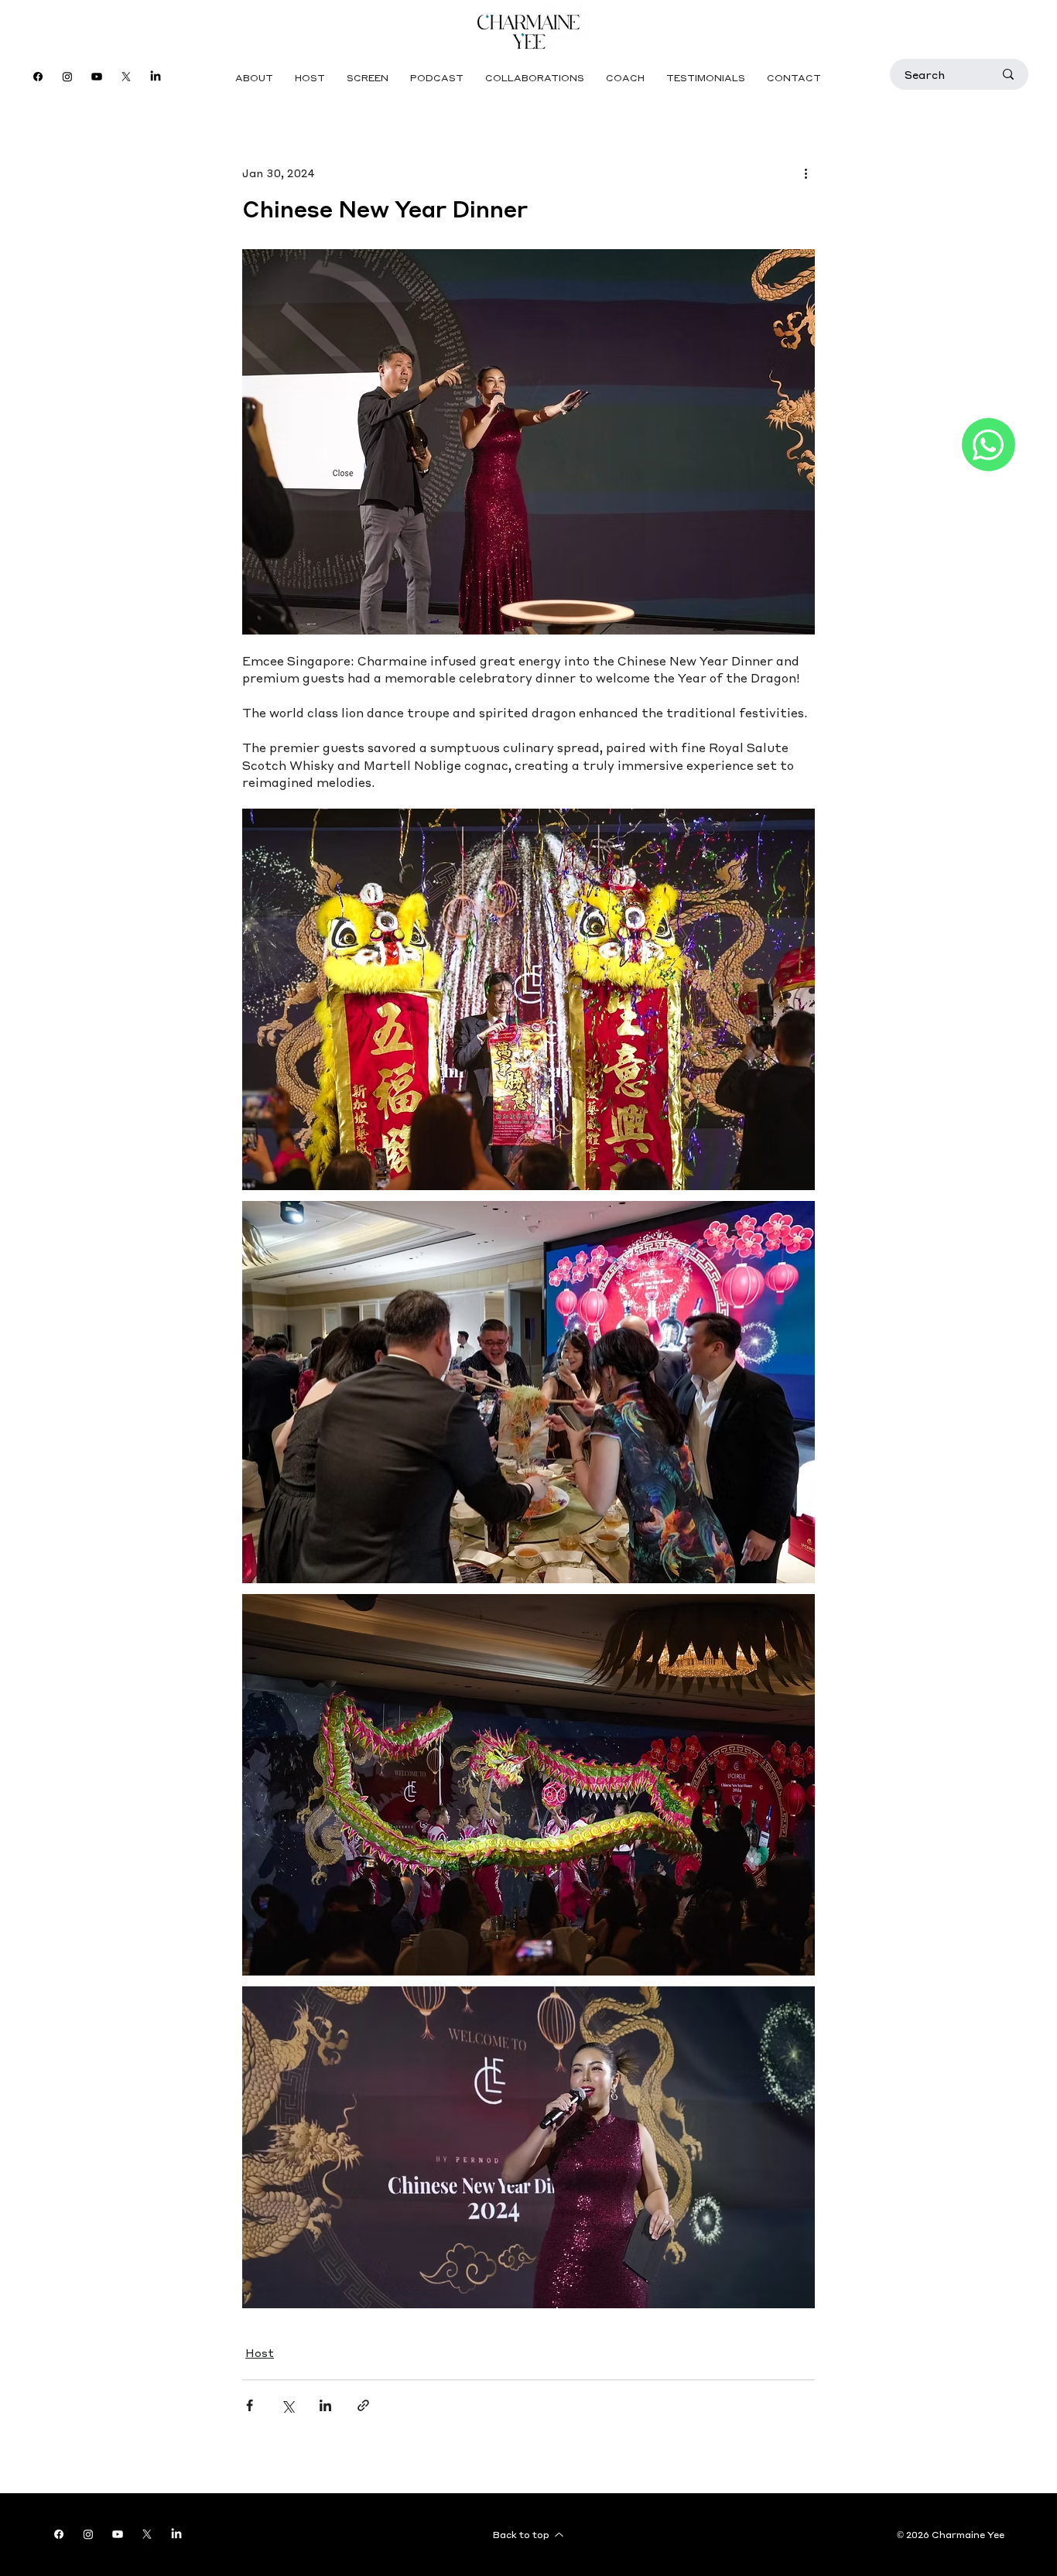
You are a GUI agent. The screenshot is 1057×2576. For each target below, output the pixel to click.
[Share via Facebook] (250, 2405)
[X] (126, 77)
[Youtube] (97, 77)
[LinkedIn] (156, 77)
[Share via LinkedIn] (325, 2405)
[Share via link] (363, 2405)
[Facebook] (38, 77)
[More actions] (806, 173)
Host (260, 2352)
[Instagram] (67, 77)
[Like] (989, 445)
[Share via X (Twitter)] (287, 2405)
